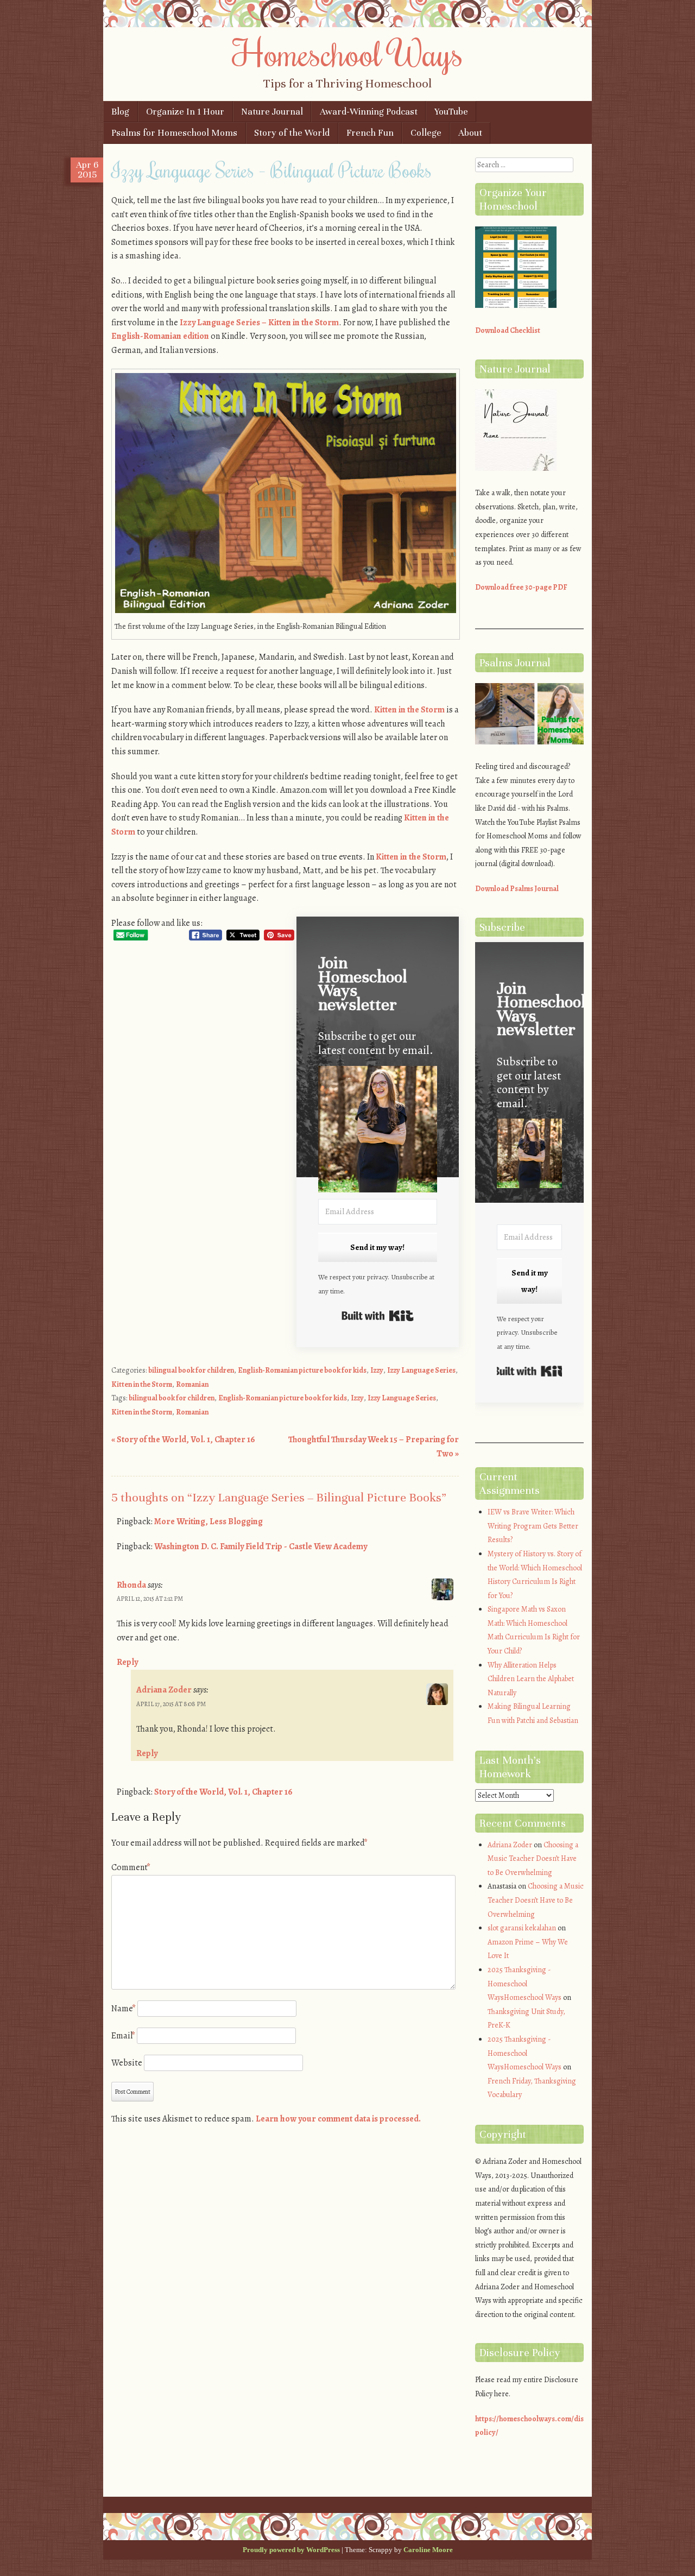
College (426, 133)
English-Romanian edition (160, 336)
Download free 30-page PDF (521, 587)
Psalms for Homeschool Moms (174, 133)
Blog (120, 112)
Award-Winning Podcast (369, 112)
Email (123, 2036)
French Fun (370, 133)
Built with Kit (378, 1316)
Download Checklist (508, 330)
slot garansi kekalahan (522, 1928)
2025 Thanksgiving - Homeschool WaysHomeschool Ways (525, 1984)
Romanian (192, 1384)
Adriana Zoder (164, 1690)
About (470, 133)
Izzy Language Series (421, 1370)
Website (127, 2063)
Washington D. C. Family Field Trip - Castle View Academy (261, 1546)
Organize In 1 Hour (185, 112)
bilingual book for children (191, 1370)
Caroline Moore (428, 2550)
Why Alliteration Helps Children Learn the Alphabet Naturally (531, 1679)
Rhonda (131, 1585)
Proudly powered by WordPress (291, 2550)
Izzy (377, 1370)
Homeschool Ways (348, 53)
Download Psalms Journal (517, 889)
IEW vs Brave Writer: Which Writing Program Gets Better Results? (533, 1526)
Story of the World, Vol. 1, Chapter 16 (183, 1439)
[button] (378, 1131)
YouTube (451, 112)
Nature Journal (272, 112)
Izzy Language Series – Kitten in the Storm (259, 323)
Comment (131, 1867)
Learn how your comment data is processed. (338, 2119)
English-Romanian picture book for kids (302, 1370)
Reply (127, 1662)
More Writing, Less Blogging (208, 1521)
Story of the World (292, 133)
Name (124, 2009)
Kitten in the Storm (409, 710)
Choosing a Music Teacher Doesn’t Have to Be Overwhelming (533, 1859)
